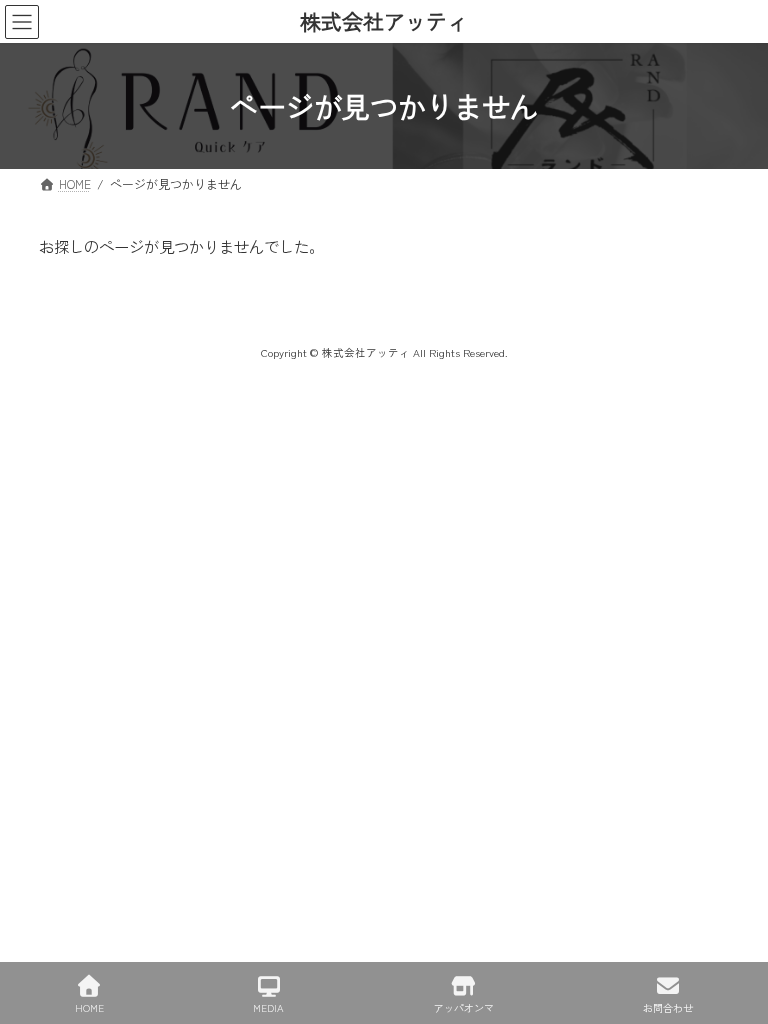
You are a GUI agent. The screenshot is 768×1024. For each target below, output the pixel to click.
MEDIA (268, 1007)
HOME (89, 1007)
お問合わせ (668, 1007)
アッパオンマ (464, 1007)
